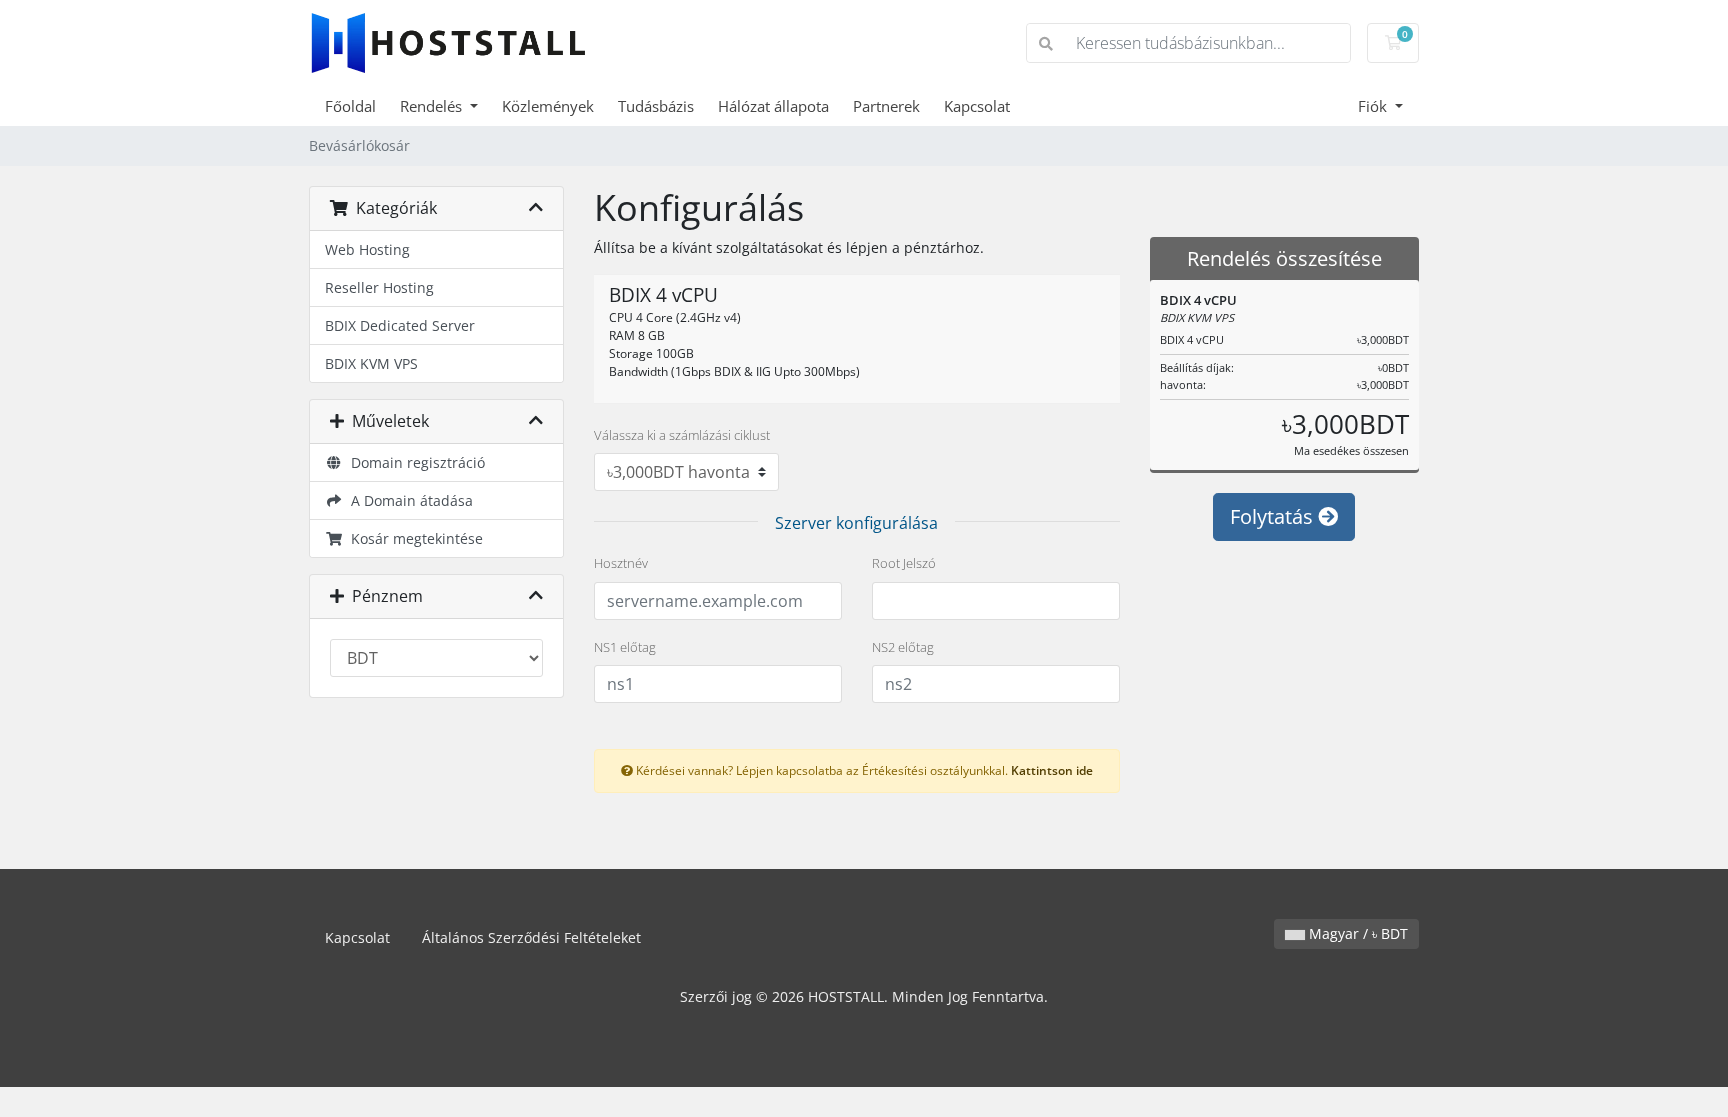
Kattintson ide (1052, 770)
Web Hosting (367, 249)
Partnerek (886, 106)
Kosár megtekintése (413, 538)
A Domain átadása (408, 500)
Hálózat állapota (773, 106)
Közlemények (548, 106)
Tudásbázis (656, 106)
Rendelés (433, 106)
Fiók (1374, 106)
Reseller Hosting (379, 287)
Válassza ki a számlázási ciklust (682, 435)
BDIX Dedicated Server (400, 325)
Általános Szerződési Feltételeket (531, 937)
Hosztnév (621, 563)
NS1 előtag (625, 647)
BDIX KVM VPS (371, 363)
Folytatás (1274, 516)
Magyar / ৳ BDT (1356, 933)
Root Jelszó (904, 563)
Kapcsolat (977, 106)
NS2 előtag (903, 647)
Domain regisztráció (414, 462)
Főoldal (350, 106)
